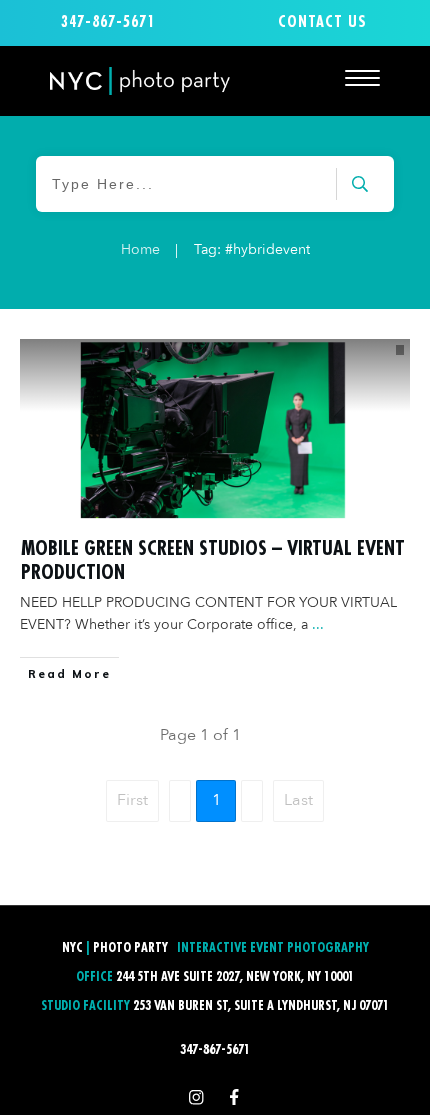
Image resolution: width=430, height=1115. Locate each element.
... (318, 624)
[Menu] (362, 77)
